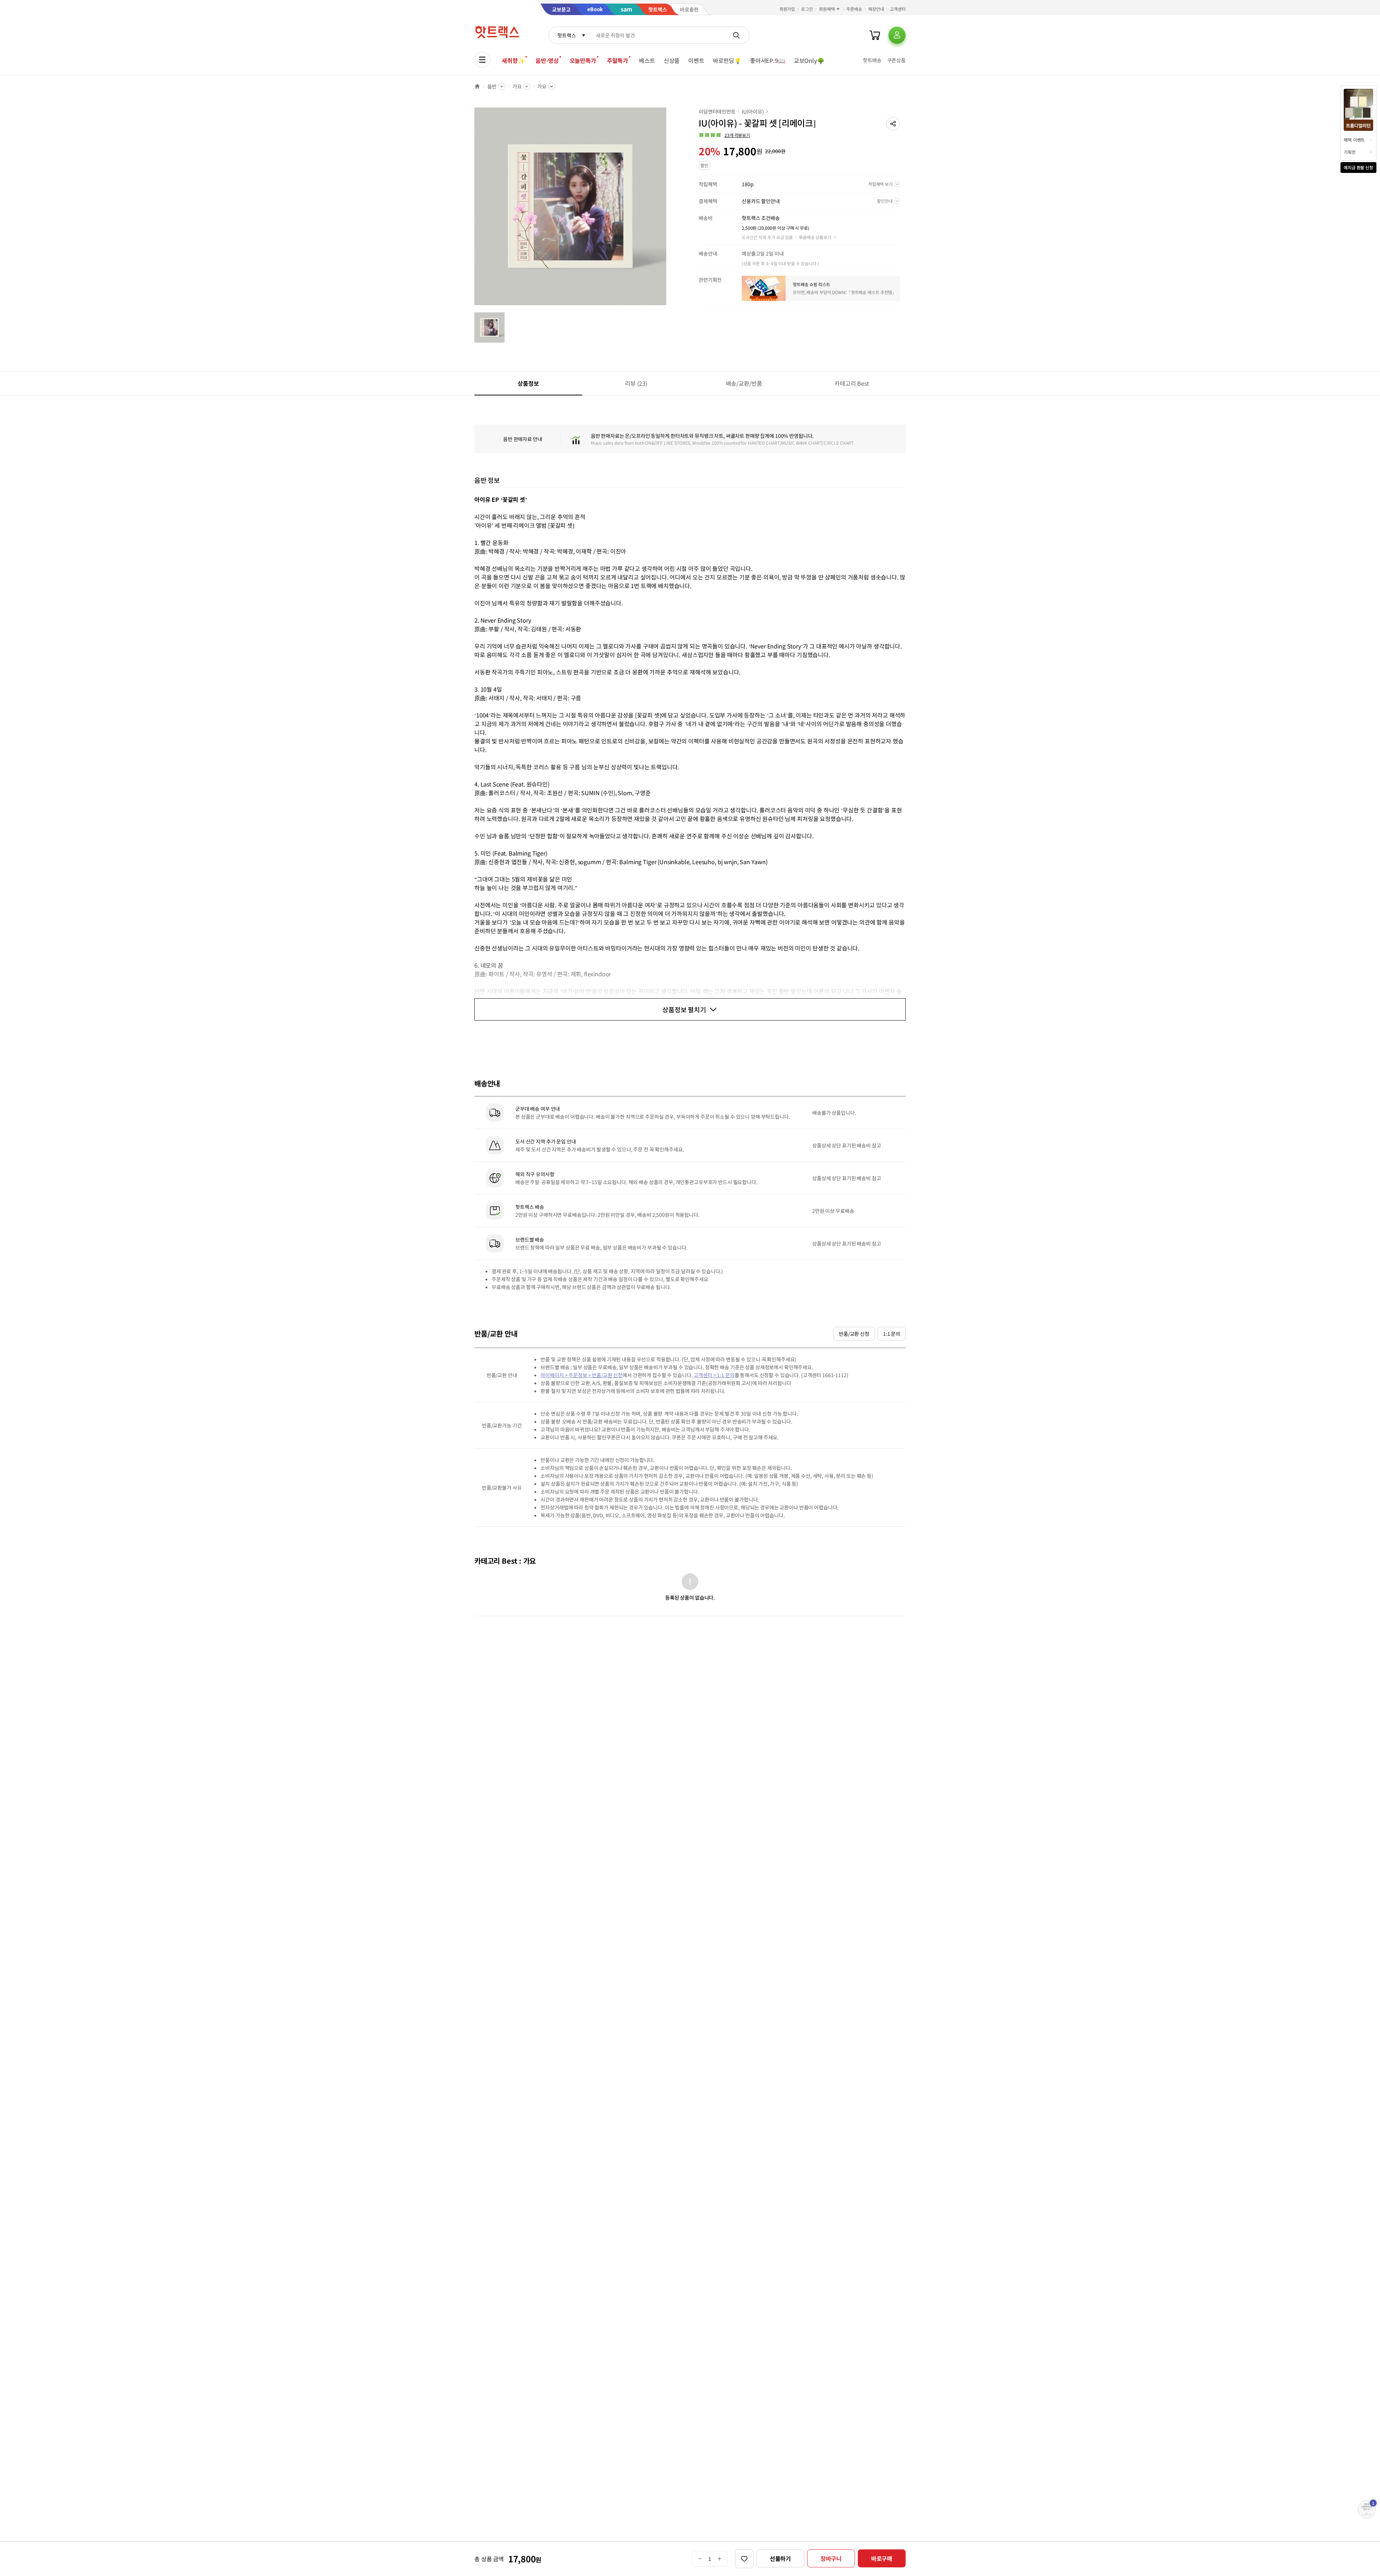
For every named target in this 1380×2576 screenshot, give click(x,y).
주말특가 (618, 60)
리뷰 (636, 383)
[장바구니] (875, 35)
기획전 (1350, 152)
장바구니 (831, 2558)
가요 (517, 86)
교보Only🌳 (809, 60)
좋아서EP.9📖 (768, 60)
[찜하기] (744, 2559)
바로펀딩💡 (727, 60)
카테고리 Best (852, 383)
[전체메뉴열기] (482, 60)
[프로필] (897, 35)
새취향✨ (513, 60)
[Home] (477, 86)
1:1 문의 (892, 1334)
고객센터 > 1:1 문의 (714, 1375)
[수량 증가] (720, 2559)
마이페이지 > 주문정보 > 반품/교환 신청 (581, 1375)
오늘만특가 (583, 60)
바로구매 (882, 2558)
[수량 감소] (700, 2559)
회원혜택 (827, 9)
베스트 (647, 60)
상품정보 (528, 383)
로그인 (807, 9)
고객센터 (898, 9)
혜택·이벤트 (1354, 140)
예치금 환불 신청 (1358, 167)
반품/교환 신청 (854, 1334)
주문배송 (854, 9)
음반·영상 (547, 60)
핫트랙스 (567, 35)
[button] (893, 124)
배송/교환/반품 (744, 383)
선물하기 (780, 2558)
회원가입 (787, 9)
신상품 (672, 60)
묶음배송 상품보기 (815, 237)
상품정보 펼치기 (684, 1009)
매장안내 (876, 9)
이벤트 (696, 60)
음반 (492, 86)
